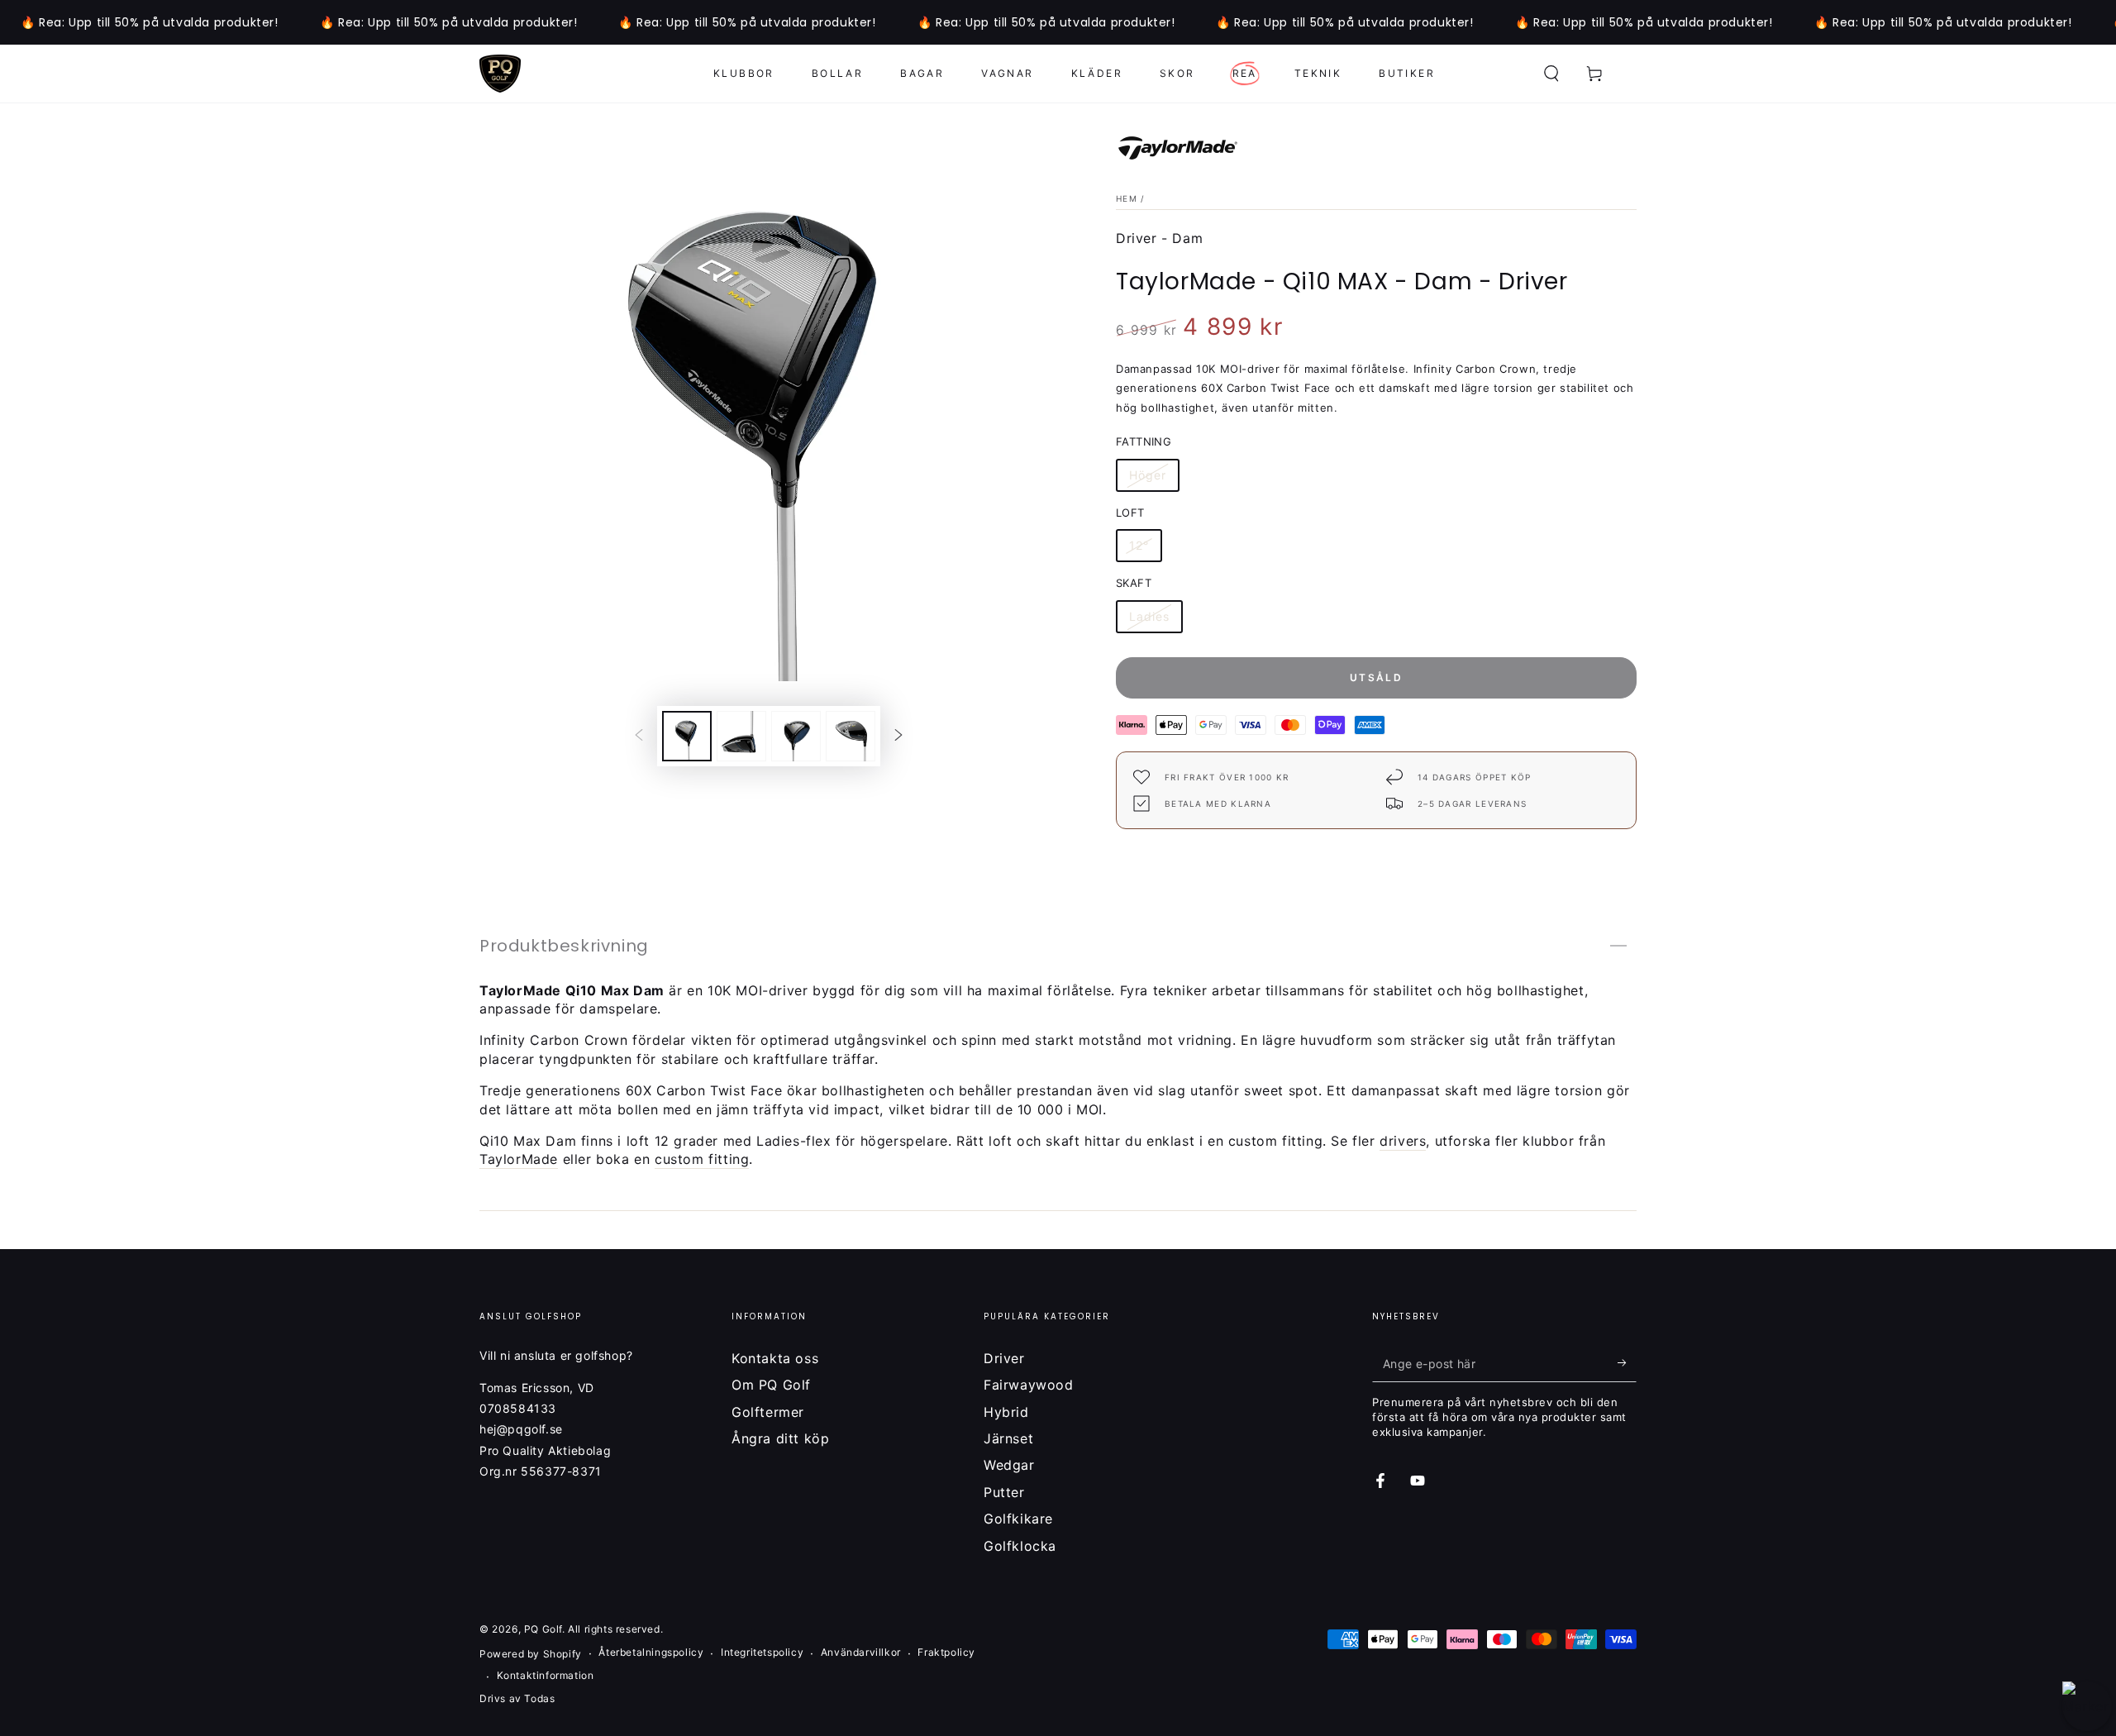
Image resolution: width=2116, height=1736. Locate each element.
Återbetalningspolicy (651, 1652)
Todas (539, 1698)
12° (1146, 548)
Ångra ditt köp (780, 1438)
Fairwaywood (1029, 1385)
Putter (1004, 1492)
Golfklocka (1020, 1546)
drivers (1403, 1141)
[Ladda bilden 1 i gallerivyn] (687, 736)
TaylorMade (519, 1159)
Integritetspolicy (762, 1652)
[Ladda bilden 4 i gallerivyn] (851, 736)
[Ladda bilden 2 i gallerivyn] (741, 736)
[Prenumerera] (1627, 1363)
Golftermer (768, 1412)
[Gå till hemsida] (500, 74)
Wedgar (1009, 1465)
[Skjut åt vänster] (639, 737)
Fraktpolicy (946, 1652)
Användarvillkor (861, 1652)
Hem (1127, 198)
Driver (1004, 1358)
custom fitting (702, 1159)
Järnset (1008, 1438)
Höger (1154, 478)
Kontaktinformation (546, 1675)
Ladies (1156, 619)
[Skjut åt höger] (898, 737)
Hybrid (1006, 1412)
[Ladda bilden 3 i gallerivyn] (796, 736)
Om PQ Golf (771, 1385)
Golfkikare (1018, 1519)
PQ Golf (543, 1629)
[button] (1551, 74)
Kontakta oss (775, 1358)
